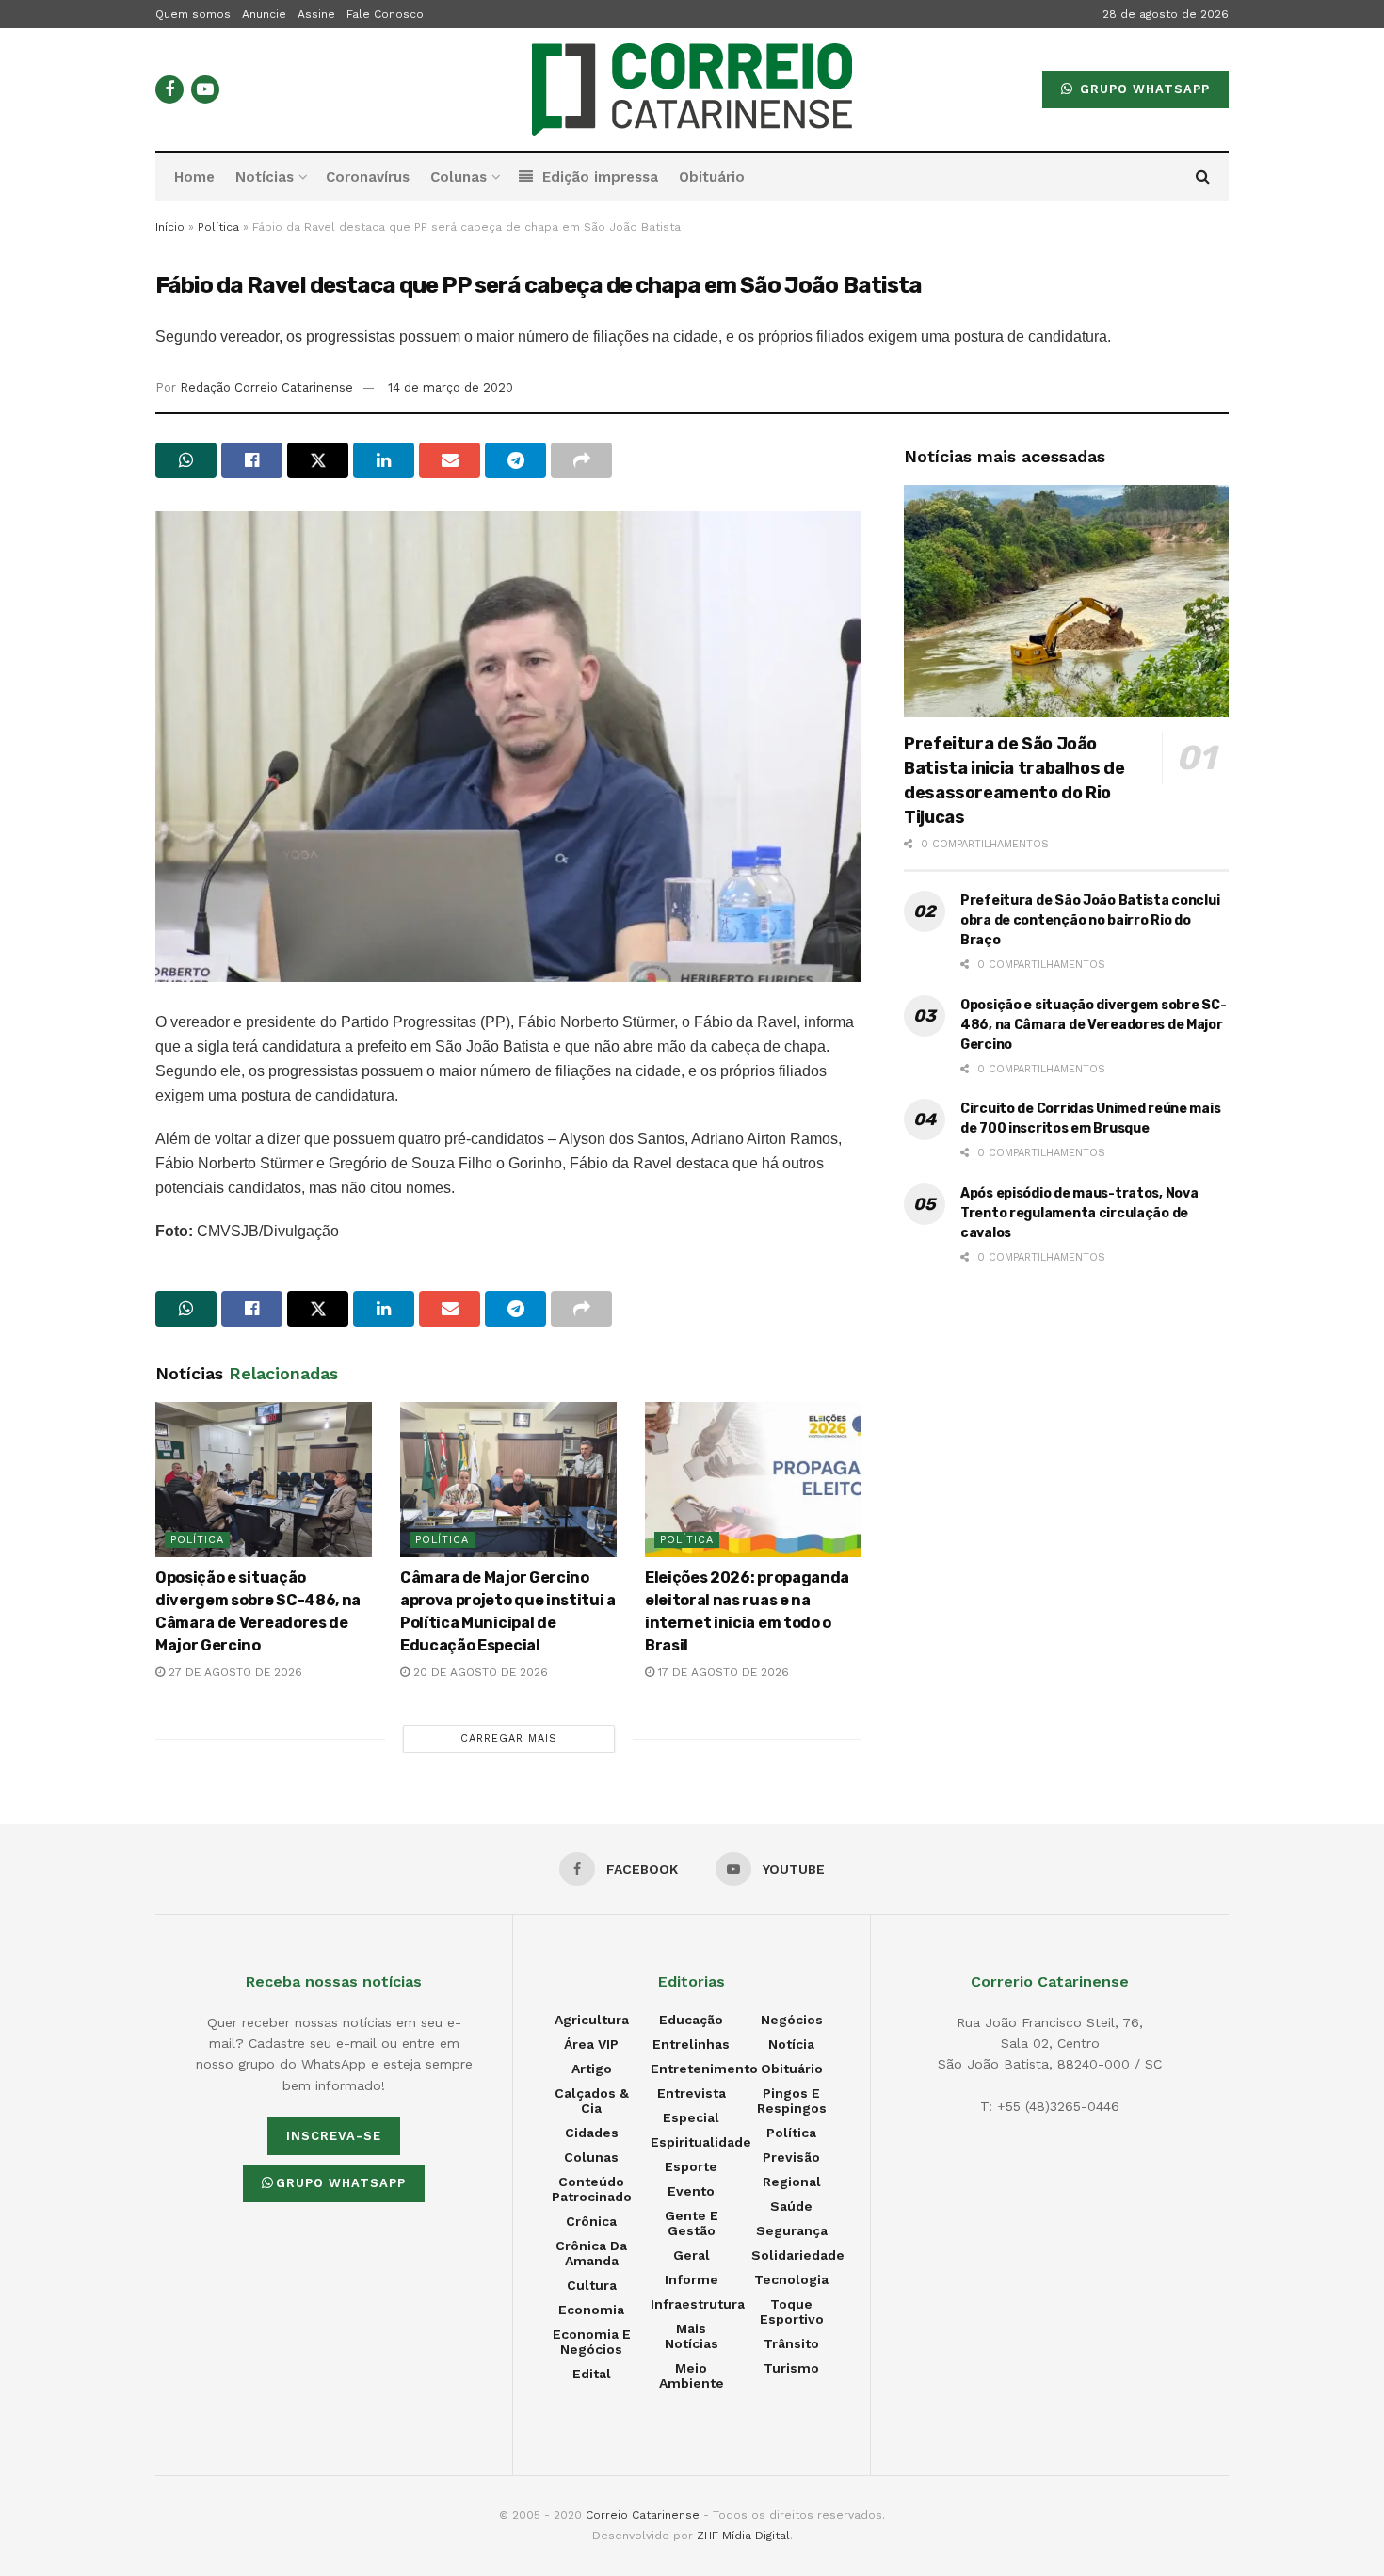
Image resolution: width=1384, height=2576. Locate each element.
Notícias (265, 177)
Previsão (791, 2157)
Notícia (791, 2044)
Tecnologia (791, 2279)
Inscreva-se (334, 2136)
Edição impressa (600, 177)
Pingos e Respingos (792, 2101)
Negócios (792, 2020)
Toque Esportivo (792, 2311)
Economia (591, 2310)
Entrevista (692, 2093)
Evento (691, 2191)
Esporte (691, 2166)
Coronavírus (368, 177)
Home (194, 177)
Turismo (791, 2368)
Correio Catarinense (643, 2515)
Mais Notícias (692, 2336)
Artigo (592, 2069)
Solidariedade (798, 2255)
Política (218, 227)
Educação (691, 2020)
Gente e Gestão (692, 2223)
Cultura (592, 2285)
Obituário (712, 177)
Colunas (459, 177)
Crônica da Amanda (591, 2253)
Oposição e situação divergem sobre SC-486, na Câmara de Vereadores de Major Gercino (1093, 1025)
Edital (592, 2374)
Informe (692, 2279)
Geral (692, 2255)
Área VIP (591, 2044)
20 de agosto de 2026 (479, 1672)
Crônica (591, 2221)
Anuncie (264, 14)
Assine (316, 14)
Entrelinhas (691, 2044)
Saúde (791, 2206)
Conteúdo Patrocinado (592, 2189)
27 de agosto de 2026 (233, 1672)
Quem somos (193, 14)
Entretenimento (704, 2069)
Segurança (792, 2230)
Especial (691, 2117)
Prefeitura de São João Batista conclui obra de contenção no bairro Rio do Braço (1090, 920)
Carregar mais (509, 1739)
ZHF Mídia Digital (743, 2536)
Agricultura (592, 2020)
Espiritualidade (701, 2142)
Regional (792, 2182)
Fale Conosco (385, 14)
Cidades (592, 2133)
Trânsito (791, 2343)
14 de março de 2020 (451, 387)
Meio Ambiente (692, 2375)
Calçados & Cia (592, 2101)
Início (170, 227)
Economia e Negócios (592, 2342)
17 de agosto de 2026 (722, 1672)
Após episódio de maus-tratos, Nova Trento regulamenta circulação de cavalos (1079, 1213)
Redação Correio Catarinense (266, 387)
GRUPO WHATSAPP (1143, 89)
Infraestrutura (698, 2304)
